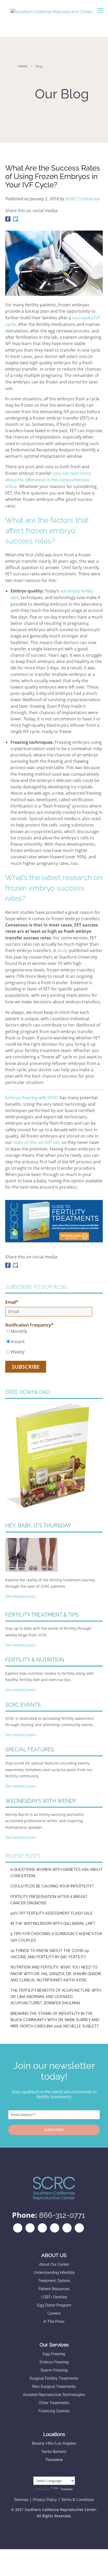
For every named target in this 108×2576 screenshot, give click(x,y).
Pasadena (54, 2460)
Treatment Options (54, 2281)
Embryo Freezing (54, 2362)
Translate (67, 2489)
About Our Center (54, 2264)
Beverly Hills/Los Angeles (54, 2443)
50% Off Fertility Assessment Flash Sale (52, 1913)
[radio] (49, 1331)
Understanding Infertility (54, 2273)
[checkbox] (49, 1342)
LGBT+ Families (54, 2297)
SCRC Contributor (82, 199)
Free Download (28, 1392)
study (62, 951)
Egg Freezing (54, 2354)
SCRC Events (23, 1705)
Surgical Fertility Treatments (54, 2378)
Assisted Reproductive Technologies (54, 2395)
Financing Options (54, 2411)
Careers (54, 2313)
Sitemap (21, 2500)
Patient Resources (54, 2289)
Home (23, 66)
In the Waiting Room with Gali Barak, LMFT (53, 1924)
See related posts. (21, 1596)
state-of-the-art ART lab (36, 1142)
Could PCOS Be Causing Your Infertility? (52, 1886)
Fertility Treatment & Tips (42, 1615)
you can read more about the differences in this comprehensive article (48, 480)
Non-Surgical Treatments (54, 2386)
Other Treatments (54, 2403)
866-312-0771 (62, 2215)
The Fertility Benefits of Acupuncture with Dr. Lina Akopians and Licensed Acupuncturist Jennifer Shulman (56, 1997)
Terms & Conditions (78, 2500)
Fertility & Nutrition (35, 1660)
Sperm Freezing (54, 2370)
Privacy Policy (45, 2500)
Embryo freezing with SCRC (32, 1098)
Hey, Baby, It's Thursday (38, 1526)
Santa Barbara (54, 2452)
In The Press (54, 2321)
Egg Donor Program (54, 2305)
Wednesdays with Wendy (41, 1801)
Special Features (30, 1750)
